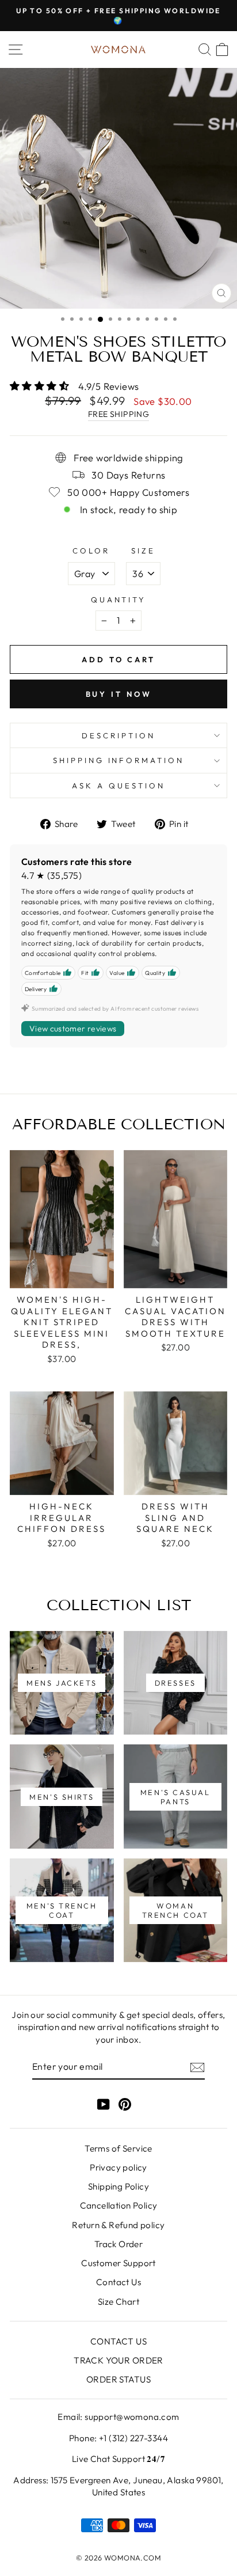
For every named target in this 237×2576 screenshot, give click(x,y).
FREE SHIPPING (118, 414)
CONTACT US (118, 2341)
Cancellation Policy (119, 2205)
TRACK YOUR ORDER (118, 2360)
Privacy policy (118, 2167)
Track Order (119, 2244)
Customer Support (118, 2263)
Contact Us (118, 2282)
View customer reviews (73, 1029)
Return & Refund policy (118, 2225)
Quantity (119, 600)
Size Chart (118, 2302)
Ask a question (118, 786)
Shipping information (119, 760)
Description (118, 735)
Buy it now (119, 694)
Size (143, 551)
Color (91, 551)
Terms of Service (118, 2148)
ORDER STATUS (118, 2379)
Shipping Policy (118, 2186)
